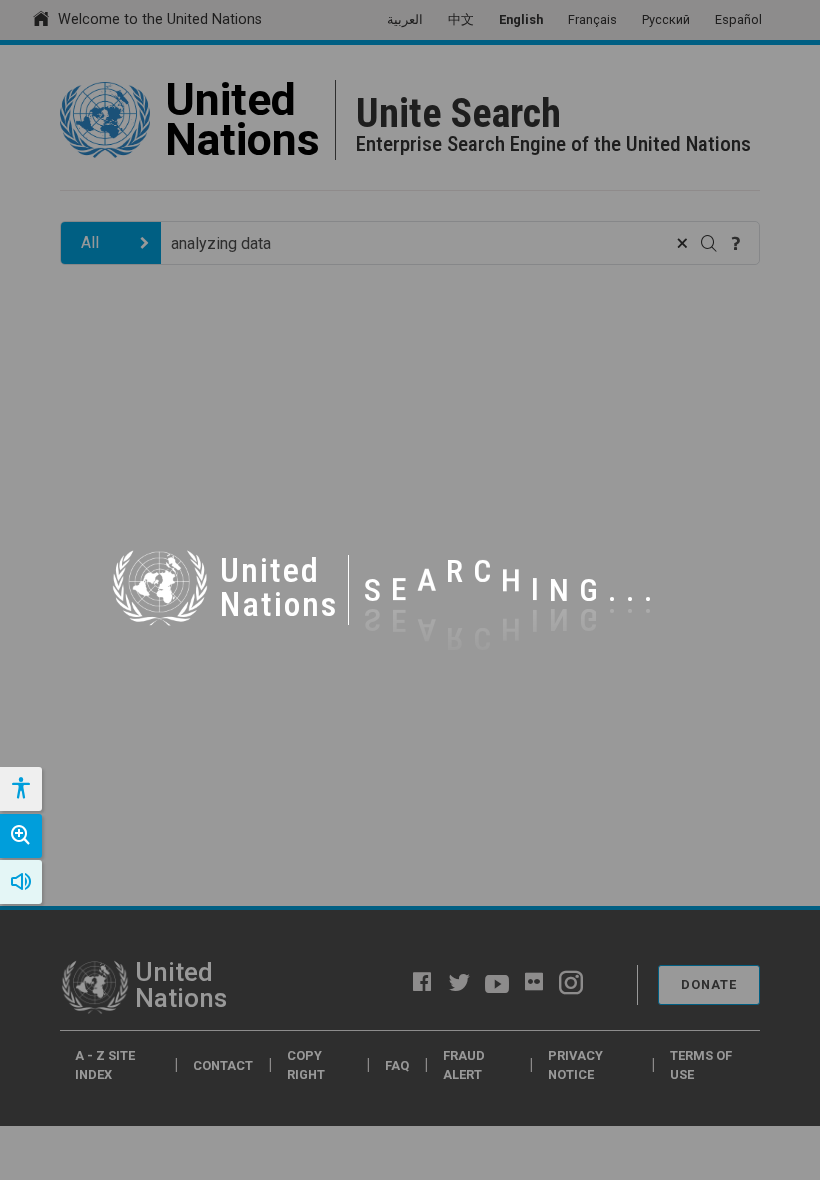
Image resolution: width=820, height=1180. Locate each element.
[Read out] (21, 882)
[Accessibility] (20, 789)
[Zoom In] (21, 836)
